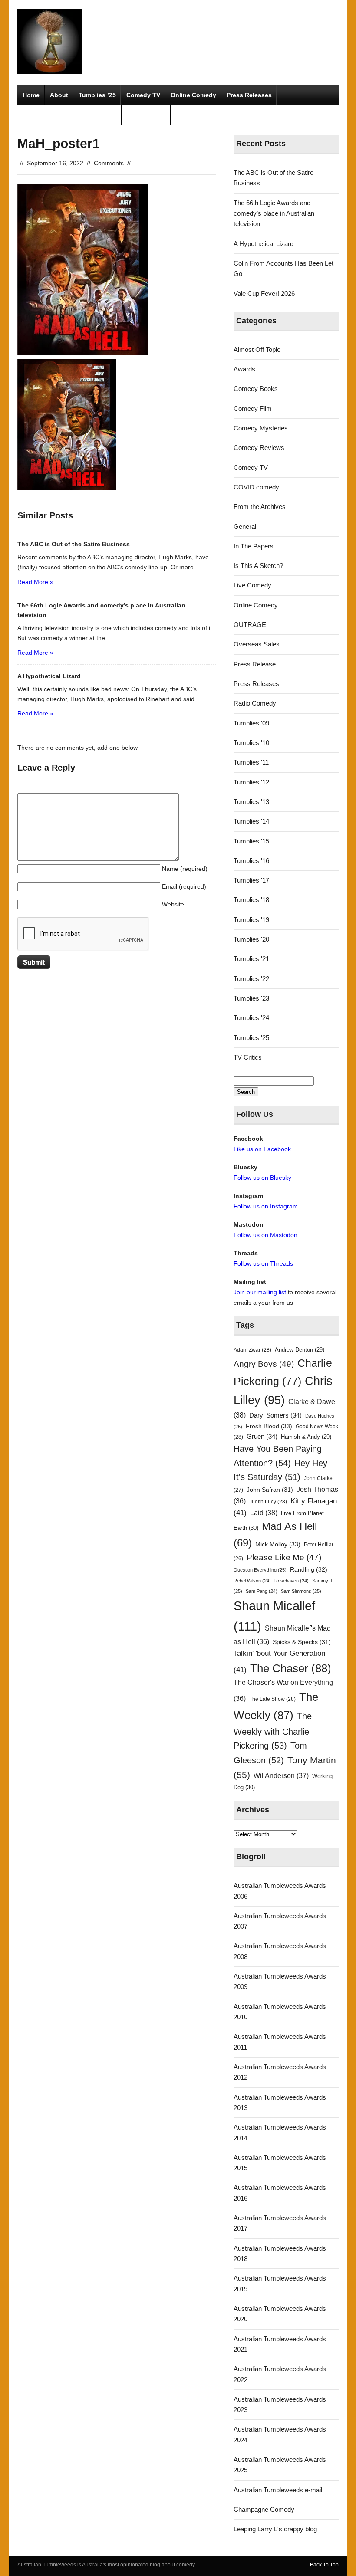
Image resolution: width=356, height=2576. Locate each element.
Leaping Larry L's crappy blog (275, 2529)
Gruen (262, 1437)
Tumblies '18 (251, 900)
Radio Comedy (255, 703)
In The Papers (254, 546)
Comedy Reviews (259, 448)
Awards (244, 369)
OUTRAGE (250, 625)
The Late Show (272, 1699)
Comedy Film (146, 115)
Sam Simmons (301, 1591)
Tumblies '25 (251, 1038)
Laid (264, 1513)
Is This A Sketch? (258, 566)
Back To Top (324, 2565)
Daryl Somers (275, 1415)
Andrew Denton (300, 1350)
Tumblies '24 (251, 1018)
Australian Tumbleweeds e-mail (278, 2490)
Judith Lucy (268, 1502)
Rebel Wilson (252, 1581)
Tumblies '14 (251, 821)
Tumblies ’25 (97, 95)
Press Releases (249, 95)
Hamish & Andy (306, 1437)
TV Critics (102, 115)
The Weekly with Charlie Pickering (273, 1731)
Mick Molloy (278, 1544)
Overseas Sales (257, 644)
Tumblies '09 (251, 723)
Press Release (255, 664)
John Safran (270, 1490)
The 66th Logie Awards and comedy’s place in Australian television (274, 213)
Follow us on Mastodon (265, 1235)
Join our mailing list (260, 1292)
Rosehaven (292, 1581)
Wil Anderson (281, 1776)
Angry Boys (264, 1364)
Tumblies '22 (251, 979)
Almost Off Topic (257, 349)
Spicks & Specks (302, 1642)
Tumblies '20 (251, 939)
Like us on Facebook (262, 1149)
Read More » (35, 582)
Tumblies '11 (251, 762)
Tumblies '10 (251, 743)
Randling (309, 1569)
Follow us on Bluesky (262, 1178)
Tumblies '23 (251, 998)
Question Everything (260, 1570)
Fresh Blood (269, 1426)
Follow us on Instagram (266, 1206)
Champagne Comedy (264, 2509)
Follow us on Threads (263, 1263)
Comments (109, 163)
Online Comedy (193, 95)
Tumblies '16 (251, 861)
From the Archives (260, 507)
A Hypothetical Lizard (264, 244)
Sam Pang (262, 1591)
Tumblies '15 (251, 841)
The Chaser (291, 1668)
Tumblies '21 (251, 959)
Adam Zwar (252, 1350)
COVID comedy (256, 487)
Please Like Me (284, 1557)
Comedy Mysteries (50, 115)
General (245, 527)
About (59, 95)
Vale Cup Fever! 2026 (264, 294)
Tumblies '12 (251, 782)
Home (31, 95)
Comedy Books (256, 389)
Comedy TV (143, 95)
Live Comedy (252, 585)
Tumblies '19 (251, 920)
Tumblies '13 (251, 802)
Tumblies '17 (251, 880)
